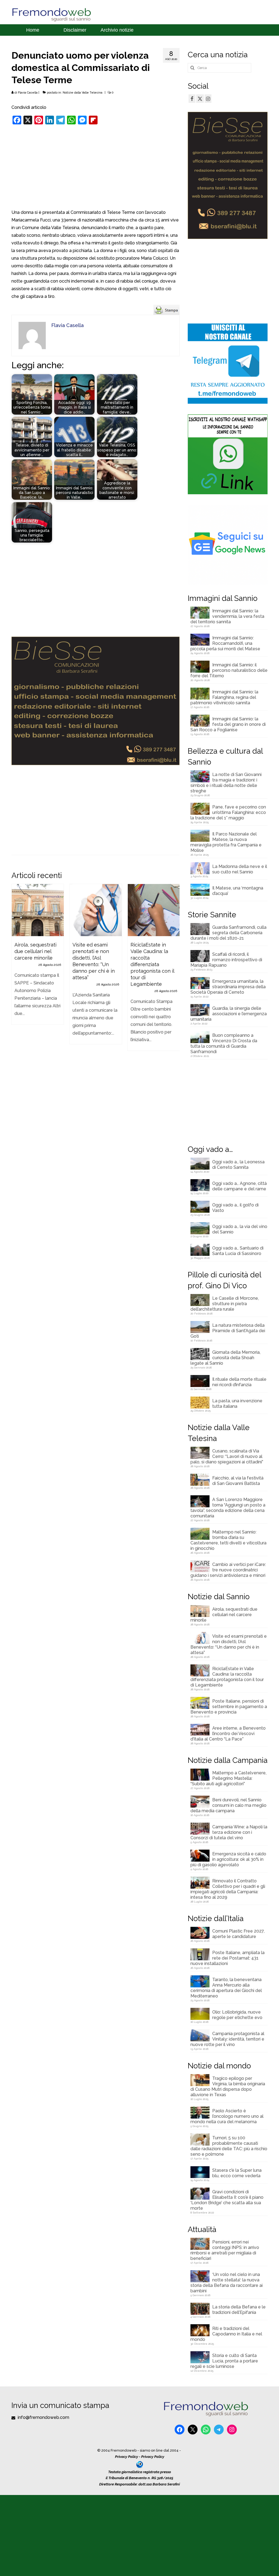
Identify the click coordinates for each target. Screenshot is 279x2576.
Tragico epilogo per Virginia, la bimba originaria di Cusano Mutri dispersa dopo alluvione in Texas (228, 2087)
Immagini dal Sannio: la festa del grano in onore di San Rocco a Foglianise (228, 724)
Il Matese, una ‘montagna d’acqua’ (238, 891)
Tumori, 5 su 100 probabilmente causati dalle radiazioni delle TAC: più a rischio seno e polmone (229, 2146)
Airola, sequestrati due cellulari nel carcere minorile (224, 1615)
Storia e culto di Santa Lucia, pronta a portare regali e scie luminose (224, 2361)
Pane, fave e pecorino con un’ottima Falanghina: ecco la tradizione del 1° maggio (228, 812)
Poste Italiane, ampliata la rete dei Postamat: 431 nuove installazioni (228, 1958)
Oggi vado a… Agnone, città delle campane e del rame (239, 1186)
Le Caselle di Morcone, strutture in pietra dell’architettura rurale (225, 1304)
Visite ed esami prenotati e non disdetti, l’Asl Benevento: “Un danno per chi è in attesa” (229, 1644)
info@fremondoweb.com (43, 2417)
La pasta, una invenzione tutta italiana (237, 1404)
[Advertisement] (95, 168)
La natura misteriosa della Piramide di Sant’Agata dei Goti (228, 1331)
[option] (38, 957)
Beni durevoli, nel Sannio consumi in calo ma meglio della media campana (228, 1805)
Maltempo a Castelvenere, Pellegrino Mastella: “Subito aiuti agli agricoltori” (228, 1778)
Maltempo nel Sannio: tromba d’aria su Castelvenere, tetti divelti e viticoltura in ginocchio (228, 1540)
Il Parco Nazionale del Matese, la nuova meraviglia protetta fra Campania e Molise (226, 842)
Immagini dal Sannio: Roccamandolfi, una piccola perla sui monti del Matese (225, 643)
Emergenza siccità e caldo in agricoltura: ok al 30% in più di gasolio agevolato (228, 1859)
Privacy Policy (127, 2457)
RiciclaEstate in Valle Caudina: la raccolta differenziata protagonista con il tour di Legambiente (227, 1677)
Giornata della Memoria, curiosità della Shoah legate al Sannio (225, 1358)
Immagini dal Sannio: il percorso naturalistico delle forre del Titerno (229, 670)
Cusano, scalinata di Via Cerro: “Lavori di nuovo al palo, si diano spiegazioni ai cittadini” (227, 1456)
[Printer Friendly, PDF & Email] (166, 309)
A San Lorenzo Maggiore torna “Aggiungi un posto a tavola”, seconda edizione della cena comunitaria (228, 1508)
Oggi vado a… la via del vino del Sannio (240, 1229)
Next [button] (175, 970)
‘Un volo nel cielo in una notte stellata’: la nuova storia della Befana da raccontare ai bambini (227, 2283)
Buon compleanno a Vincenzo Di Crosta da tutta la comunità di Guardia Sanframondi (224, 1043)
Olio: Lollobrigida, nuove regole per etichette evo (237, 2015)
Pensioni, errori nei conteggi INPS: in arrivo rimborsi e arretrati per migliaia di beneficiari (225, 2250)
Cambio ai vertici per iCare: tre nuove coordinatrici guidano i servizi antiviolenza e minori (228, 1570)
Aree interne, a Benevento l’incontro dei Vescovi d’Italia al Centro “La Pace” (228, 1734)
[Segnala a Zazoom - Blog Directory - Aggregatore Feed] (140, 2464)
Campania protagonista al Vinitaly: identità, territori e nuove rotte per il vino (227, 2039)
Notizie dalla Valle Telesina (83, 93)
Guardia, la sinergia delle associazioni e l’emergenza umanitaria (229, 1014)
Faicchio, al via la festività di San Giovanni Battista (238, 1481)
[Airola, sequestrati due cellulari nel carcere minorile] (38, 910)
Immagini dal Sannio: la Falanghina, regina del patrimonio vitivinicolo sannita (224, 697)
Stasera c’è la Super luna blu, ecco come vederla (237, 2173)
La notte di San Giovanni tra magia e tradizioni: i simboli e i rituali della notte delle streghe (226, 783)
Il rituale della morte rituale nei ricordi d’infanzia (239, 1382)
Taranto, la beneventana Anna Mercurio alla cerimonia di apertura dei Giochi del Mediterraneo (226, 1988)
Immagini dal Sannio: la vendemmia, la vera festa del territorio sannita (227, 616)
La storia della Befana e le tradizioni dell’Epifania (239, 2310)
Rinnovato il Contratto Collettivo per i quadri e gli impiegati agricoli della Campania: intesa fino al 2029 (228, 1889)
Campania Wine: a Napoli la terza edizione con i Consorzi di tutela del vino (229, 1832)
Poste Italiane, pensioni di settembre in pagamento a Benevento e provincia (229, 1707)
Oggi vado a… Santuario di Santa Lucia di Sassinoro (238, 1251)
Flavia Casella (28, 93)
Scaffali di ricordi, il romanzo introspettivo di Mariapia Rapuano (226, 960)
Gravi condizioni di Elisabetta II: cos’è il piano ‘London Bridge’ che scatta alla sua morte (227, 2200)
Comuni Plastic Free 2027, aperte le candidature (238, 1934)
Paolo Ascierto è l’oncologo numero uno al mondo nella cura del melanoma (227, 2116)
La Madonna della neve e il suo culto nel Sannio (240, 869)
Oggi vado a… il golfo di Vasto (235, 1208)
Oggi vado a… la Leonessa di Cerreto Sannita (238, 1165)
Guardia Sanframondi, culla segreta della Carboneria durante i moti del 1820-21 (228, 933)
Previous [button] (16, 970)
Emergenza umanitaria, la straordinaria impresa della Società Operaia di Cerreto (228, 987)
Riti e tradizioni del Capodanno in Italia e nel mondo (226, 2334)
